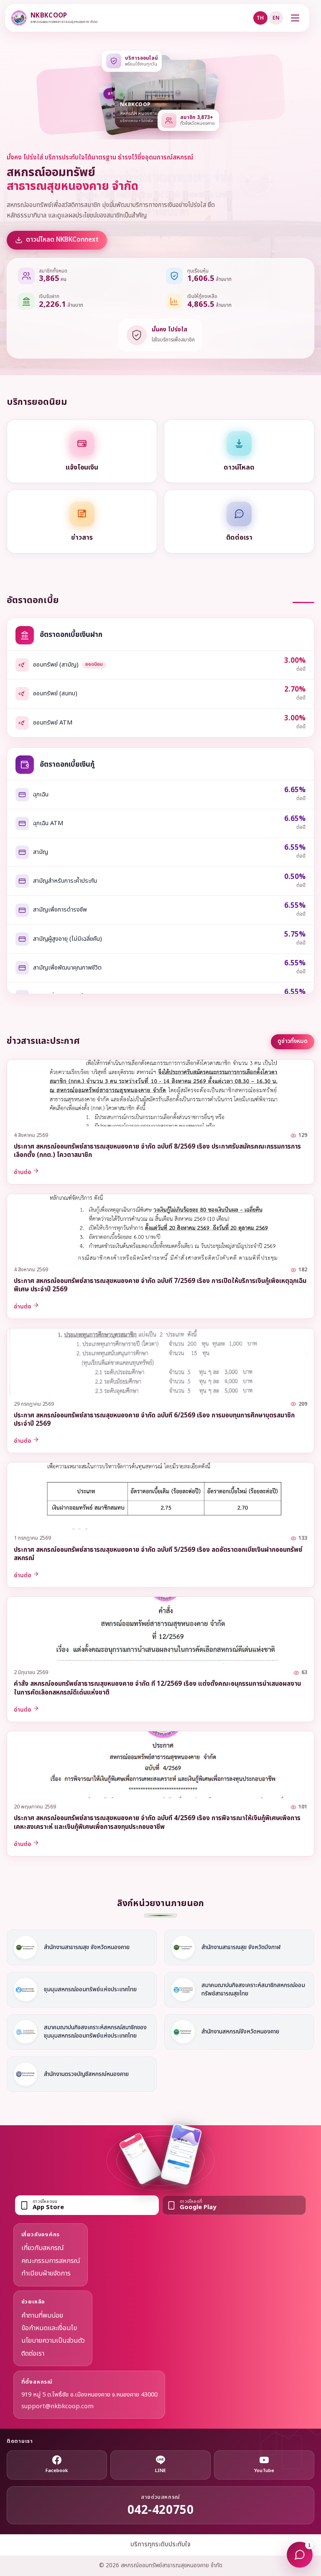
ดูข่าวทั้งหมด (293, 1041)
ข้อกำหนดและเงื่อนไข (49, 2328)
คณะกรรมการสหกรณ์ (51, 2261)
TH (260, 18)
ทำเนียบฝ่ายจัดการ (46, 2273)
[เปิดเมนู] (295, 18)
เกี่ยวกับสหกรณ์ (43, 2248)
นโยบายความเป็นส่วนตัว (53, 2341)
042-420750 (161, 2511)
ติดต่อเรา (33, 2354)
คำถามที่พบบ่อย (42, 2316)
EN (276, 18)
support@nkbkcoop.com (57, 2407)
